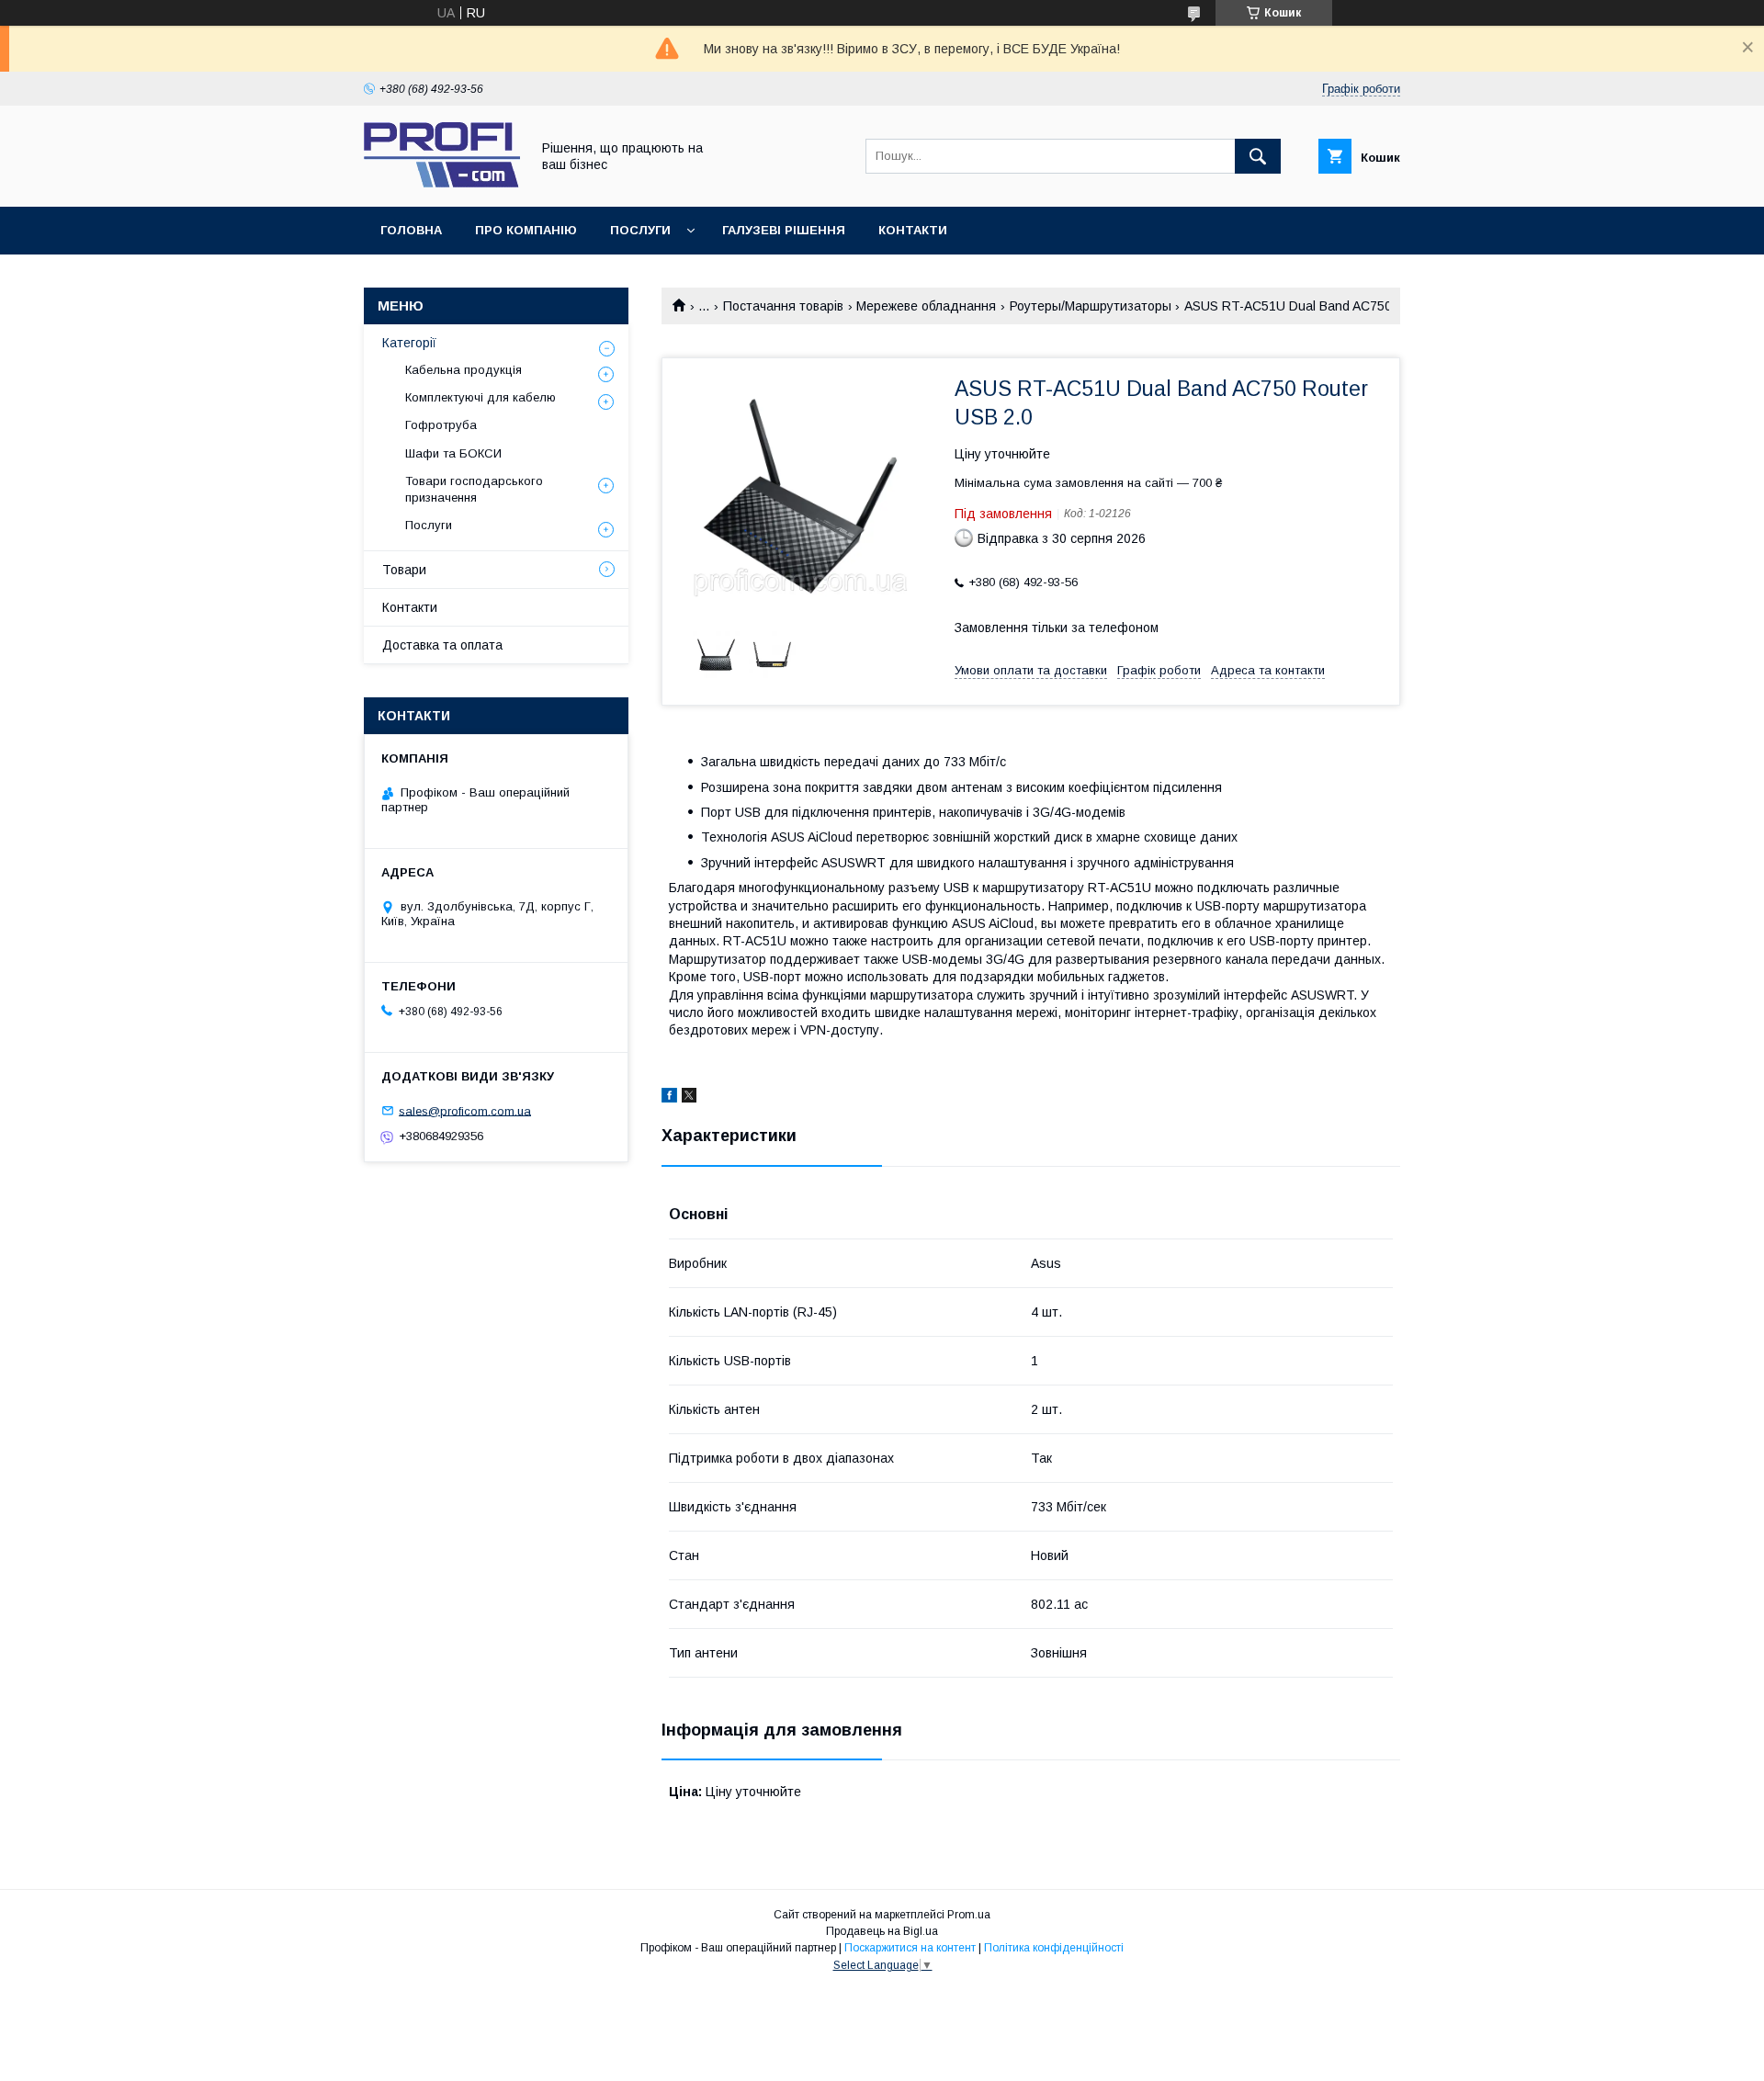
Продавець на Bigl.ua (882, 1931)
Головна (411, 230)
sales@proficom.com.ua (465, 1110)
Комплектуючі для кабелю (481, 397)
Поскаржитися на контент (910, 1948)
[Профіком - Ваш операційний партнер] (442, 183)
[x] (689, 1098)
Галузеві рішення (784, 230)
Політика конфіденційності (1054, 1948)
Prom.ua (969, 1915)
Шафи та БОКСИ (453, 453)
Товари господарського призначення (474, 489)
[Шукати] (1258, 156)
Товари (404, 570)
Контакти (913, 230)
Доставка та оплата (442, 645)
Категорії (409, 343)
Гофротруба (441, 425)
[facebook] (669, 1098)
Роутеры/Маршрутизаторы (1091, 306)
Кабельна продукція (464, 370)
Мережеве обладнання (926, 306)
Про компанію (526, 230)
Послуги (640, 230)
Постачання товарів (783, 306)
